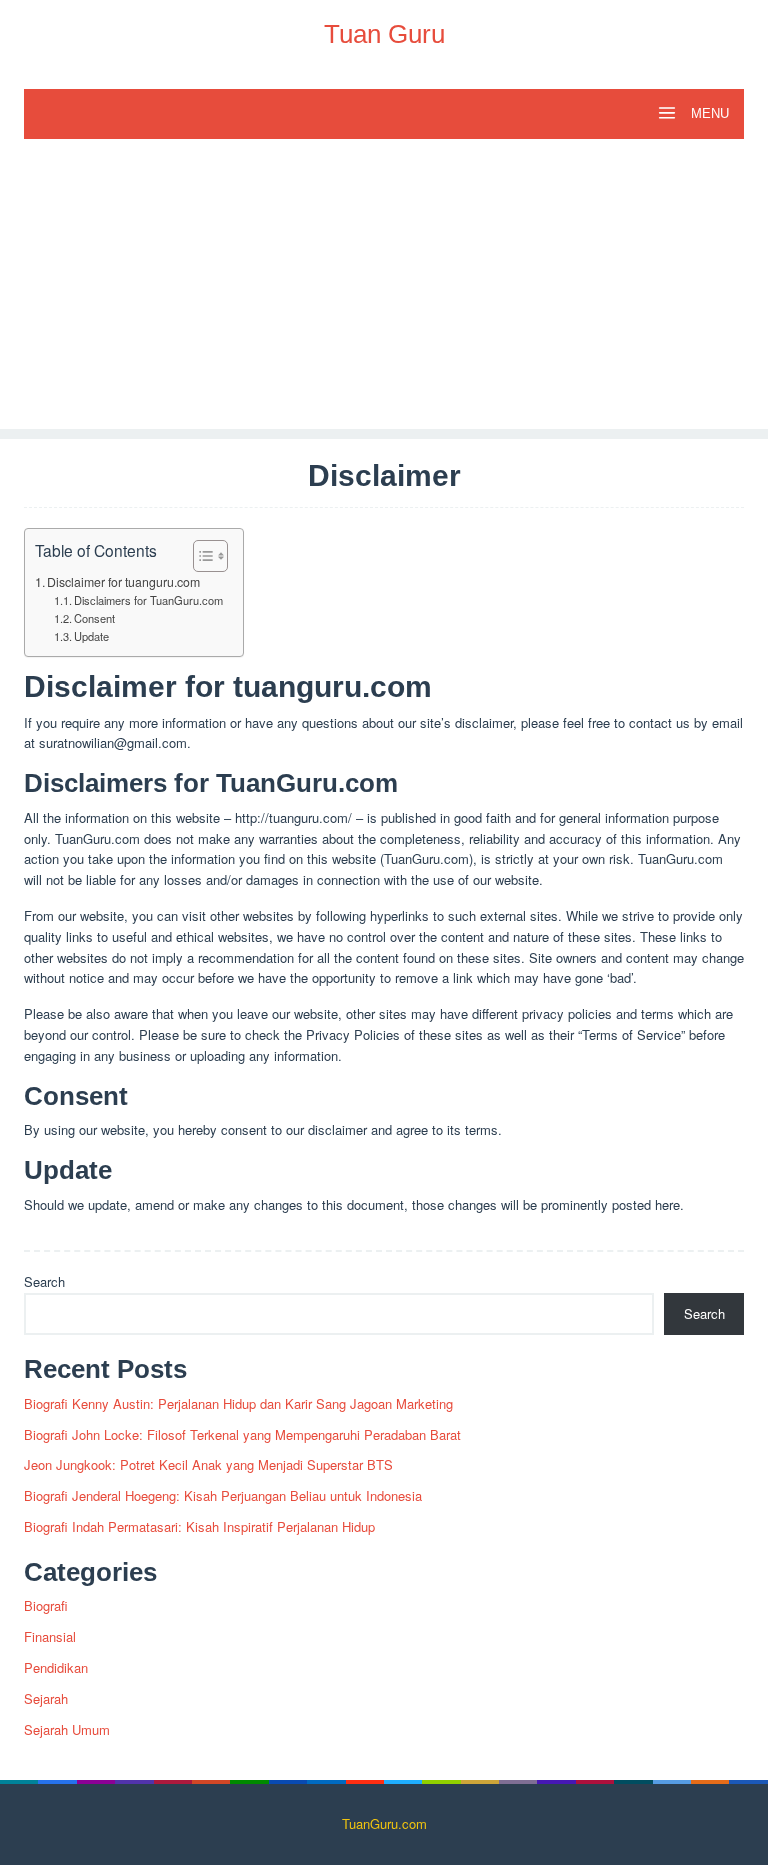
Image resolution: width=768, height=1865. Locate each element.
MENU (708, 113)
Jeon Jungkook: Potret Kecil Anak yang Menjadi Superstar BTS (208, 1464)
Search (44, 1281)
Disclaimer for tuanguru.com (123, 582)
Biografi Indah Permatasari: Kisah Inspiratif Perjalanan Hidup (199, 1526)
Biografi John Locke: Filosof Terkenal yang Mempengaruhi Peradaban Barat (242, 1434)
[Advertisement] (384, 289)
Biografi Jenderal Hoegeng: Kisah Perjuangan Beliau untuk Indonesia (223, 1495)
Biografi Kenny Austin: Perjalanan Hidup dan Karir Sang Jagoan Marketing (238, 1403)
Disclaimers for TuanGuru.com (148, 600)
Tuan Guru (384, 34)
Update (91, 636)
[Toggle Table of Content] (200, 556)
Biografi (46, 1605)
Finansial (50, 1636)
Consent (94, 618)
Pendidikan (56, 1667)
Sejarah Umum (67, 1729)
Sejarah (46, 1698)
